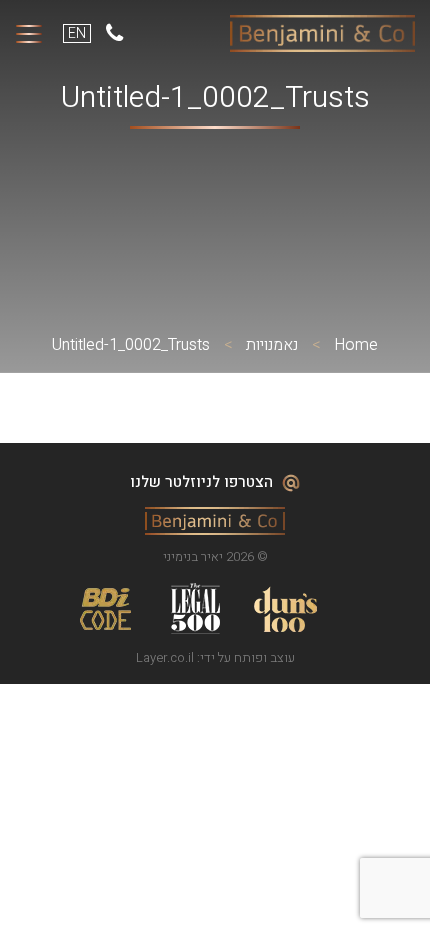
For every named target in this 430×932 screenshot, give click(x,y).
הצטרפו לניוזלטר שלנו (203, 482)
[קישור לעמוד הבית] (322, 33)
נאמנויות (272, 345)
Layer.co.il (165, 657)
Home (356, 345)
